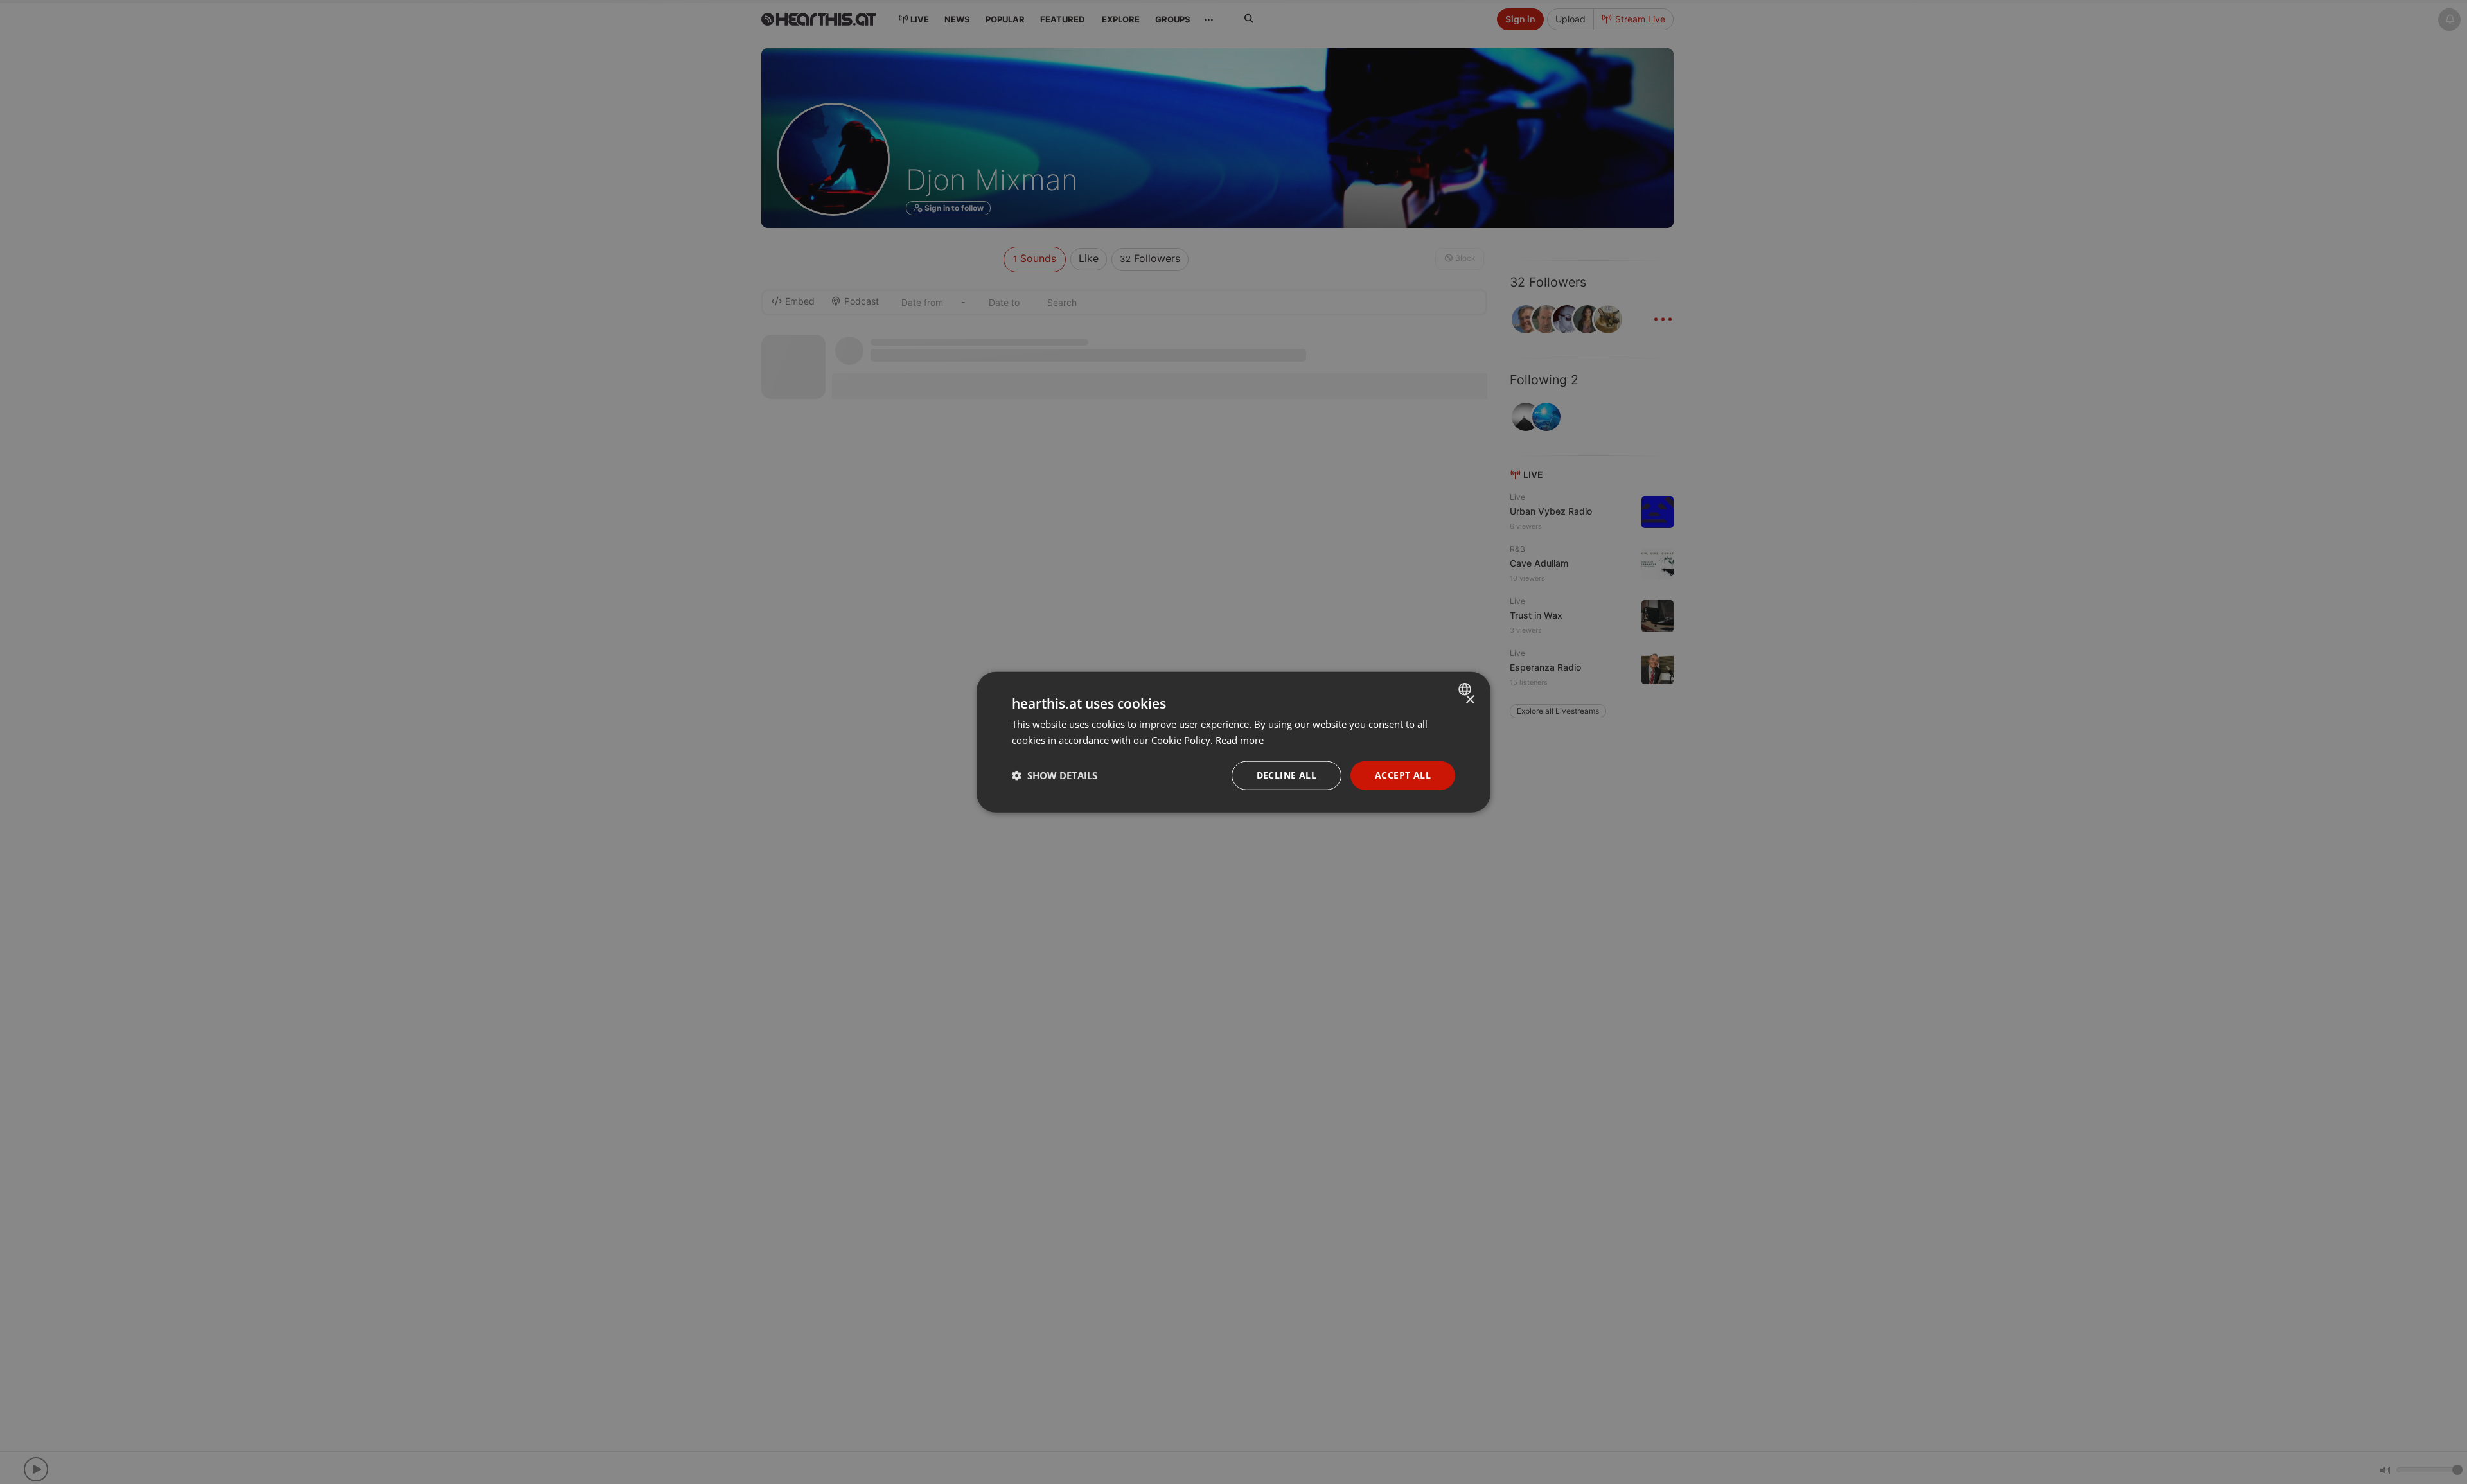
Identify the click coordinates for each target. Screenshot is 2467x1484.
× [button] (1470, 700)
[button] (1055, 775)
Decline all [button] (1287, 775)
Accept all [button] (1403, 775)
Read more (1240, 740)
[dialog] (1233, 742)
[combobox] (1466, 689)
